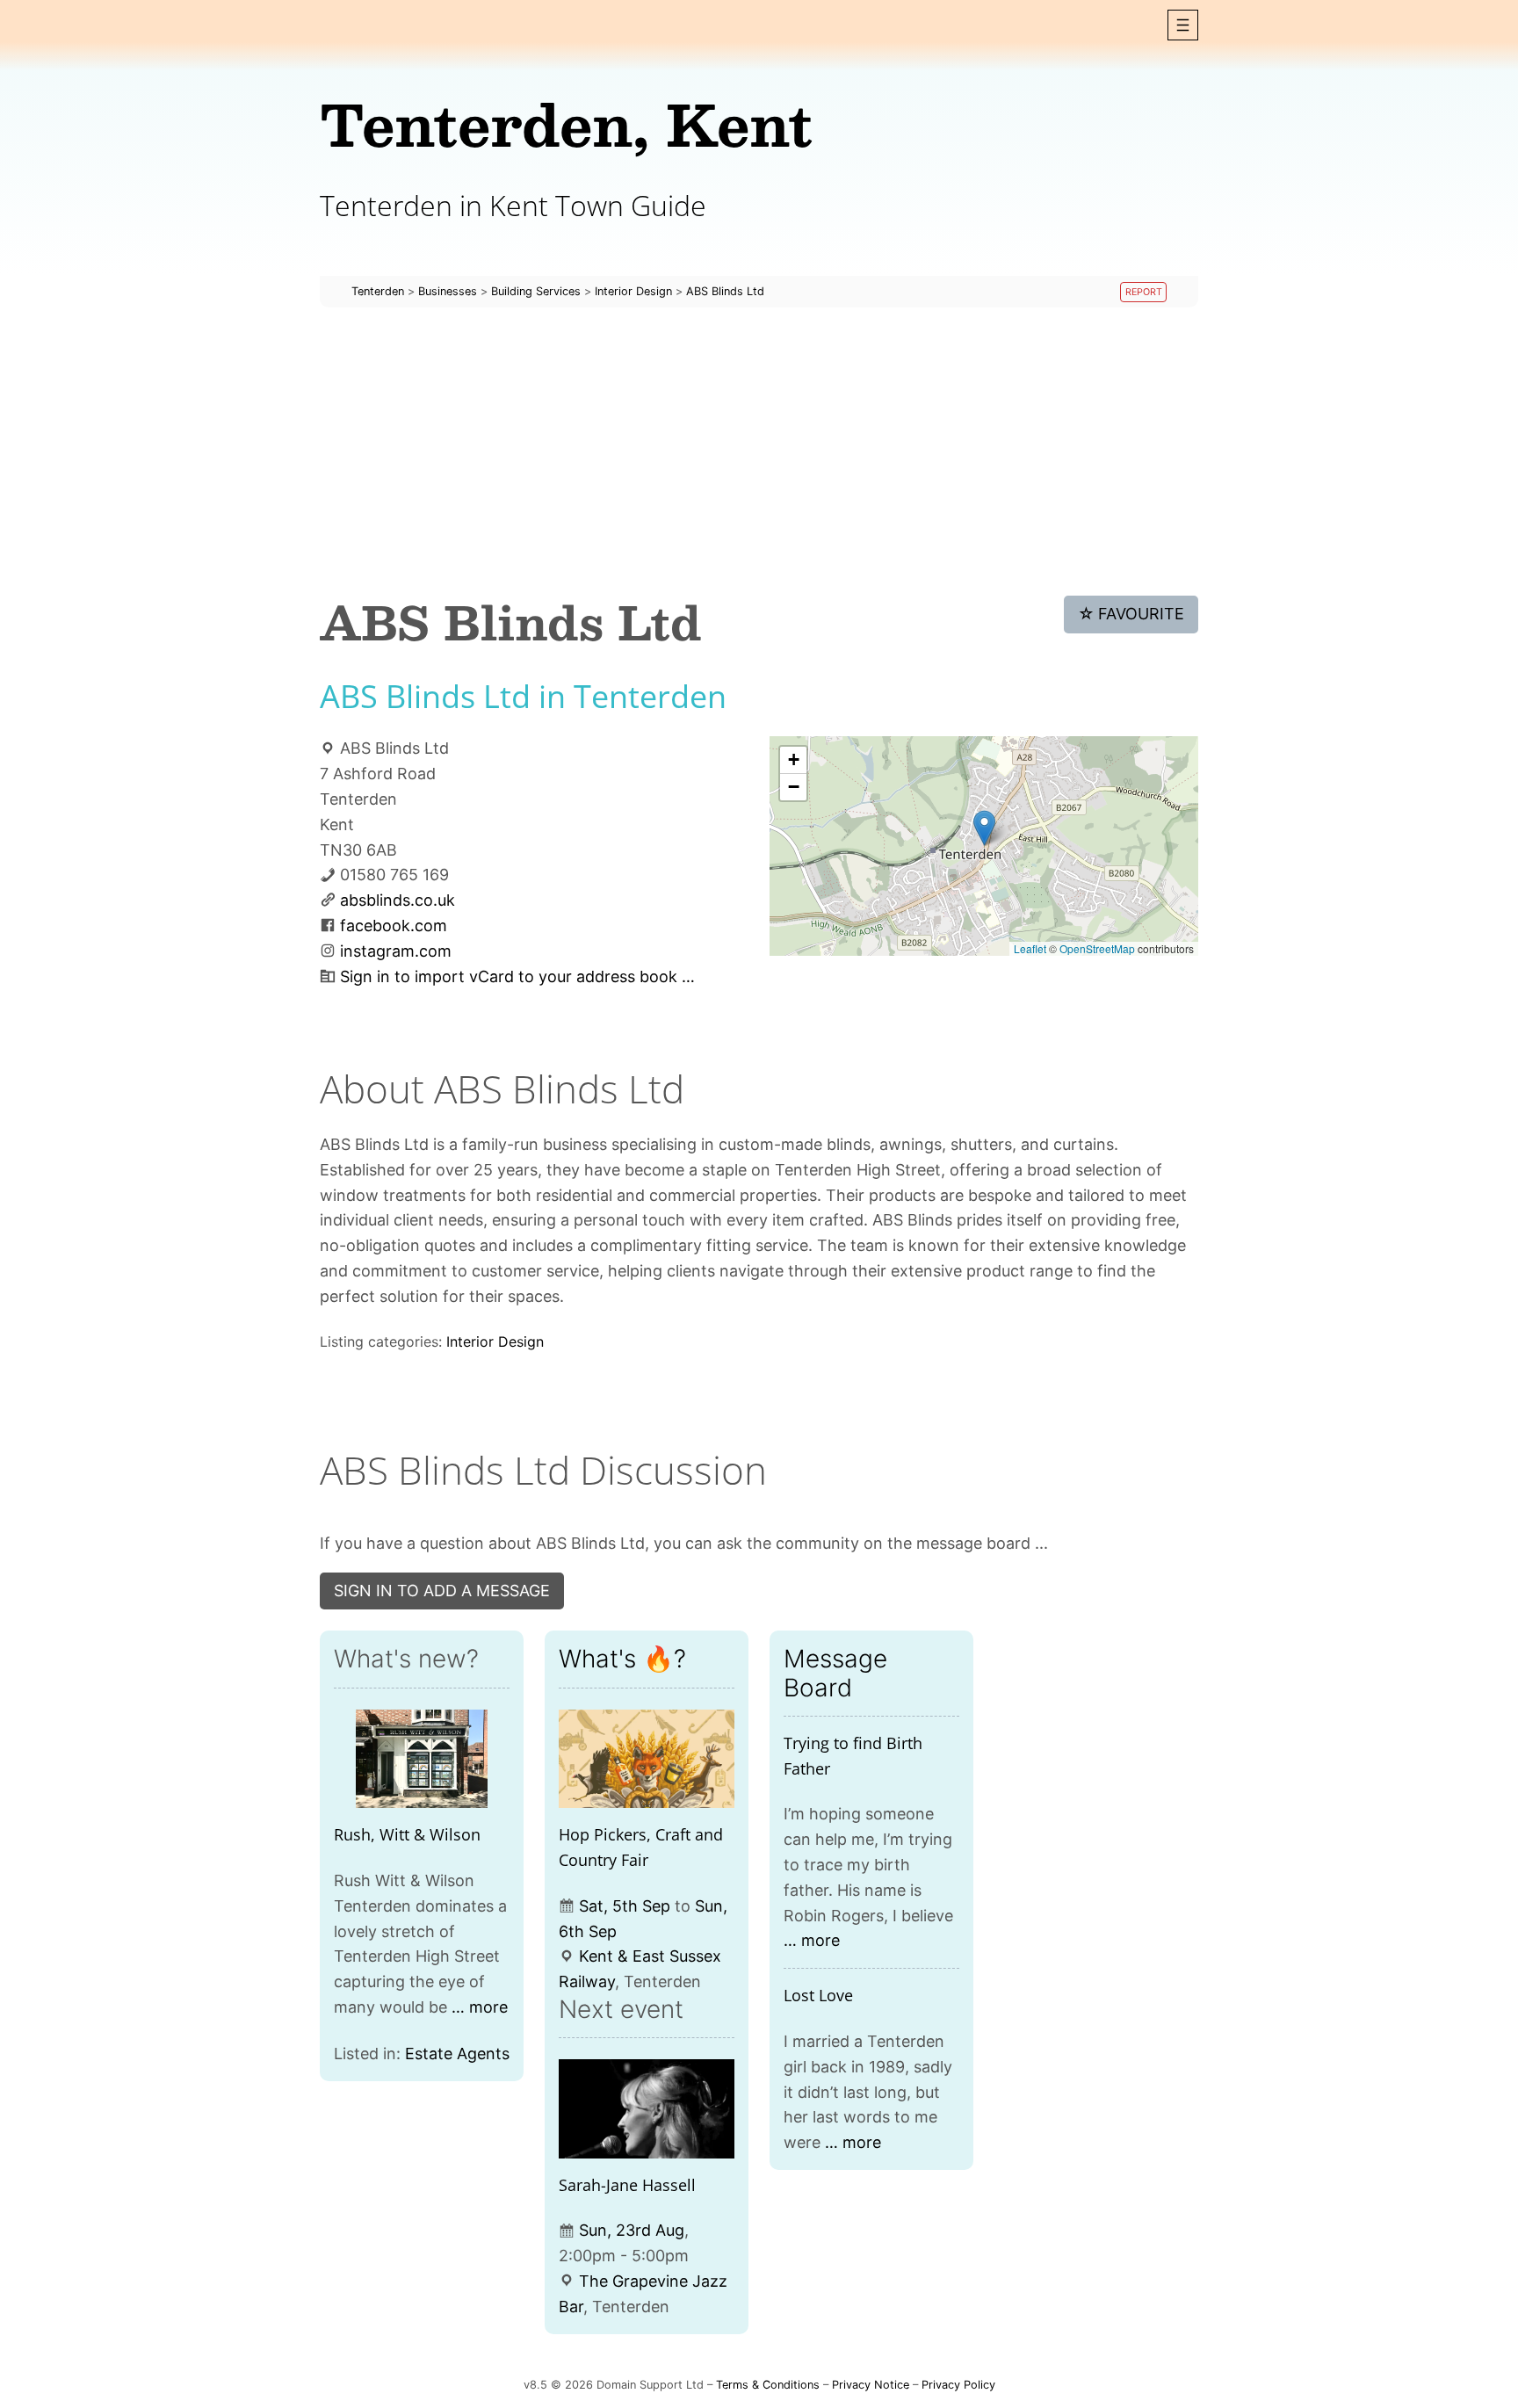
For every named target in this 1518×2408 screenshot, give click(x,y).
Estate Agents (457, 2054)
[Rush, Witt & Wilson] (422, 1759)
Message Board (835, 1673)
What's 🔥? (622, 1659)
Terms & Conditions (768, 2385)
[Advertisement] (759, 452)
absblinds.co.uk (398, 900)
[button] (1183, 25)
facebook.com (394, 926)
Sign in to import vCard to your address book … (517, 976)
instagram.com (396, 951)
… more (480, 2007)
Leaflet (1030, 948)
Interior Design (495, 1341)
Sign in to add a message (442, 1591)
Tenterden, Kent (566, 123)
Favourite (1131, 614)
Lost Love (818, 1995)
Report (1144, 292)
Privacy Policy (958, 2385)
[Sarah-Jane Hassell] (647, 2109)
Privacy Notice (871, 2385)
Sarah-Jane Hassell (627, 2185)
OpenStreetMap (1097, 948)
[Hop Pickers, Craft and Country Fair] (647, 1759)
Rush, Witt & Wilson (407, 1834)
